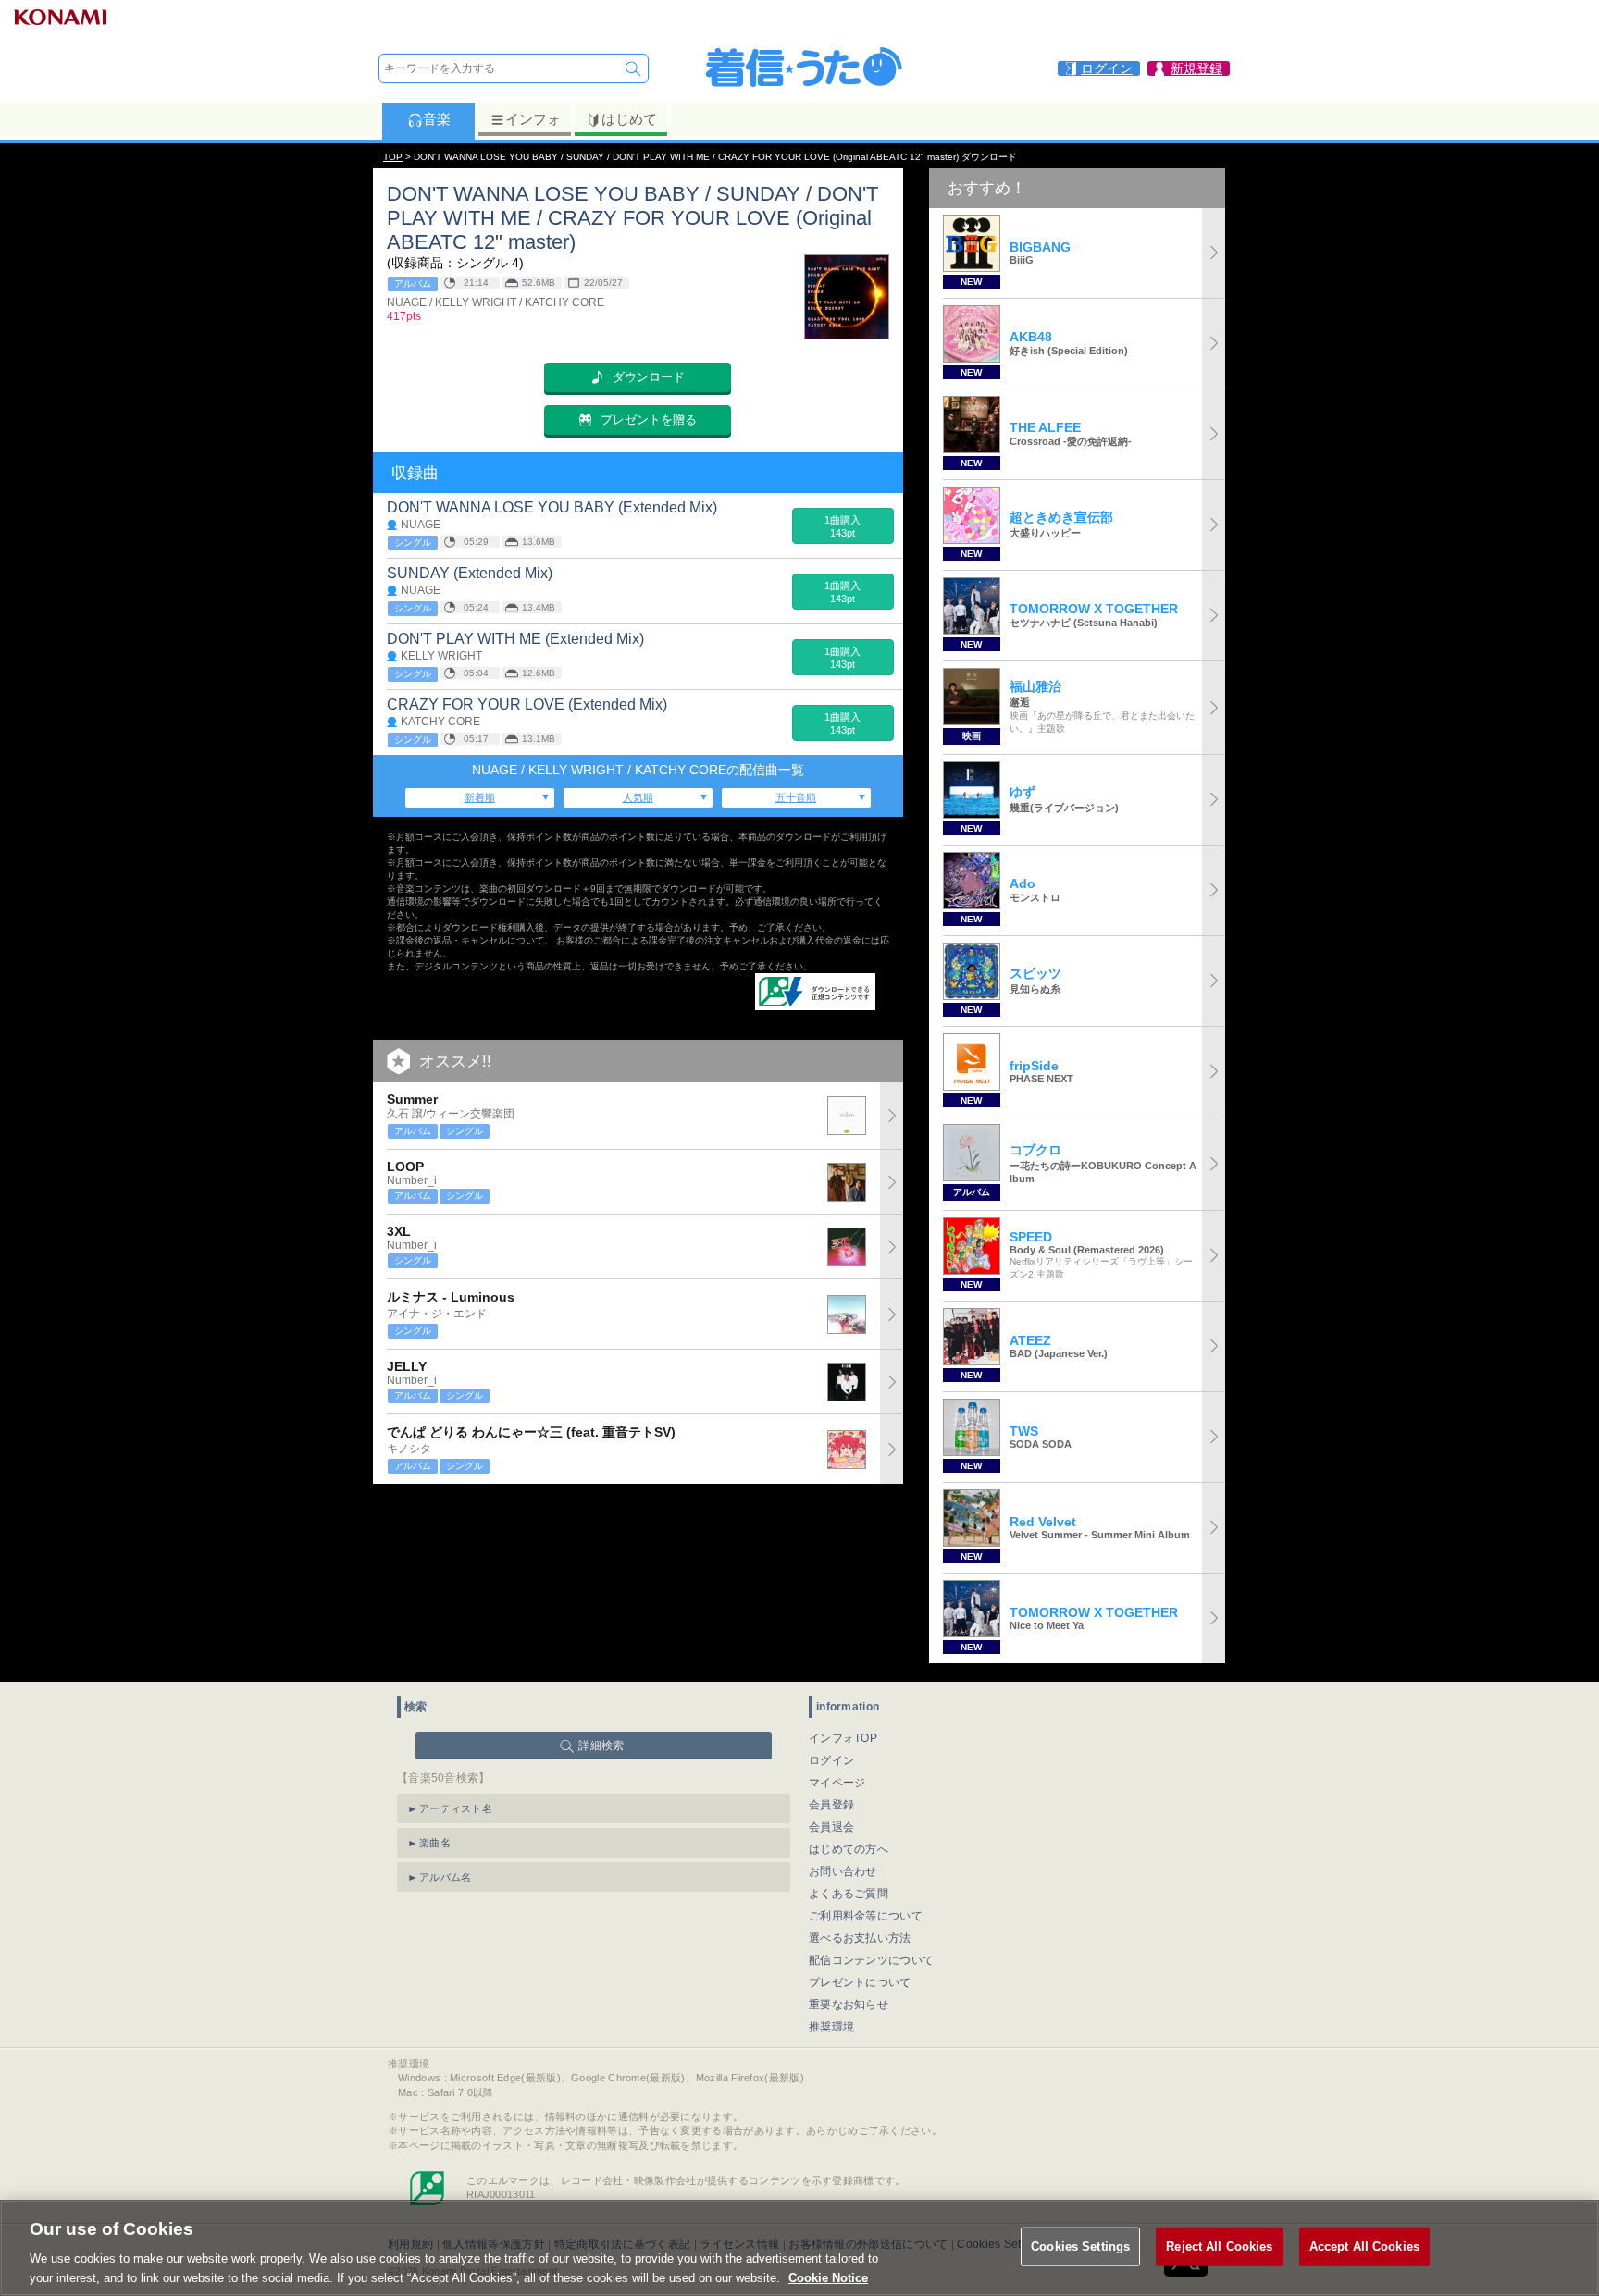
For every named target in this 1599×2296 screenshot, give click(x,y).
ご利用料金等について (866, 1916)
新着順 (480, 797)
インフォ (533, 119)
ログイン (831, 1760)
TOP (393, 157)
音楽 (437, 119)
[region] (799, 2248)
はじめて (629, 119)
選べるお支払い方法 (860, 1938)
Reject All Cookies (1219, 2247)
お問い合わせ (843, 1871)
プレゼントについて (860, 1982)
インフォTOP (843, 1738)
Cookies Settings (1080, 2247)
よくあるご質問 (849, 1894)
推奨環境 (831, 2027)
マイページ (837, 1783)
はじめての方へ (849, 1849)
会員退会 (831, 1827)
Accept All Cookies (1364, 2247)
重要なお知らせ (849, 2005)
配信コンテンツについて (871, 1960)
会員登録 (831, 1805)
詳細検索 (601, 1746)
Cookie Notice (828, 2277)
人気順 (638, 797)
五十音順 (796, 797)
